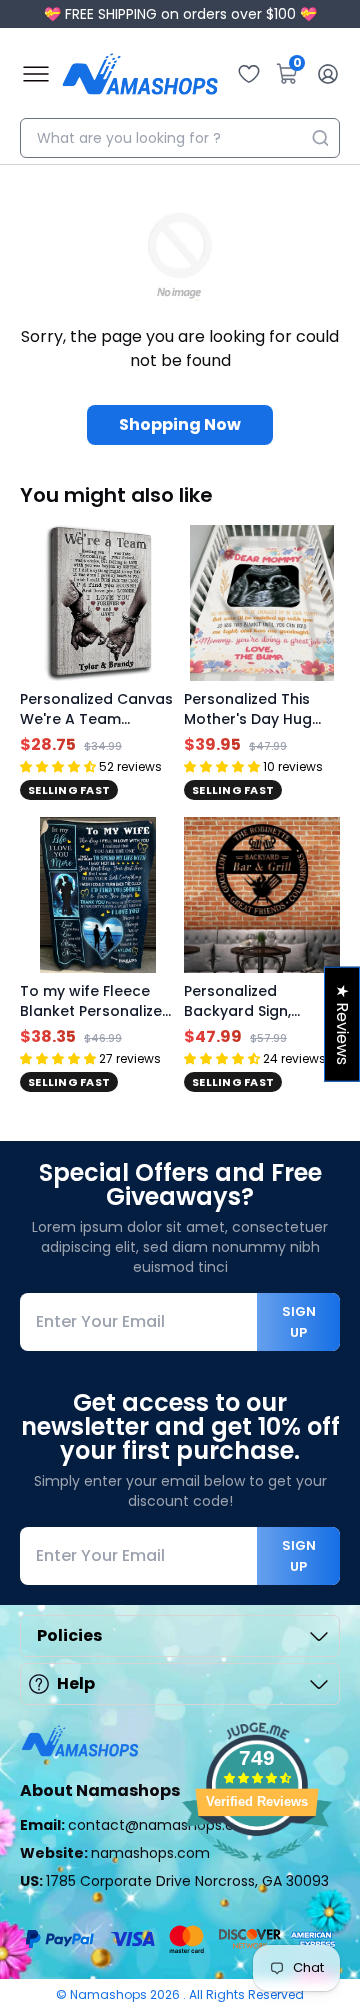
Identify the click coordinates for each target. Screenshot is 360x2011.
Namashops (110, 1994)
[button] (58, 766)
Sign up (299, 1322)
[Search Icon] (320, 138)
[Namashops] (140, 74)
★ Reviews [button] (342, 1023)
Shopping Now (180, 424)
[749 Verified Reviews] (257, 1871)
